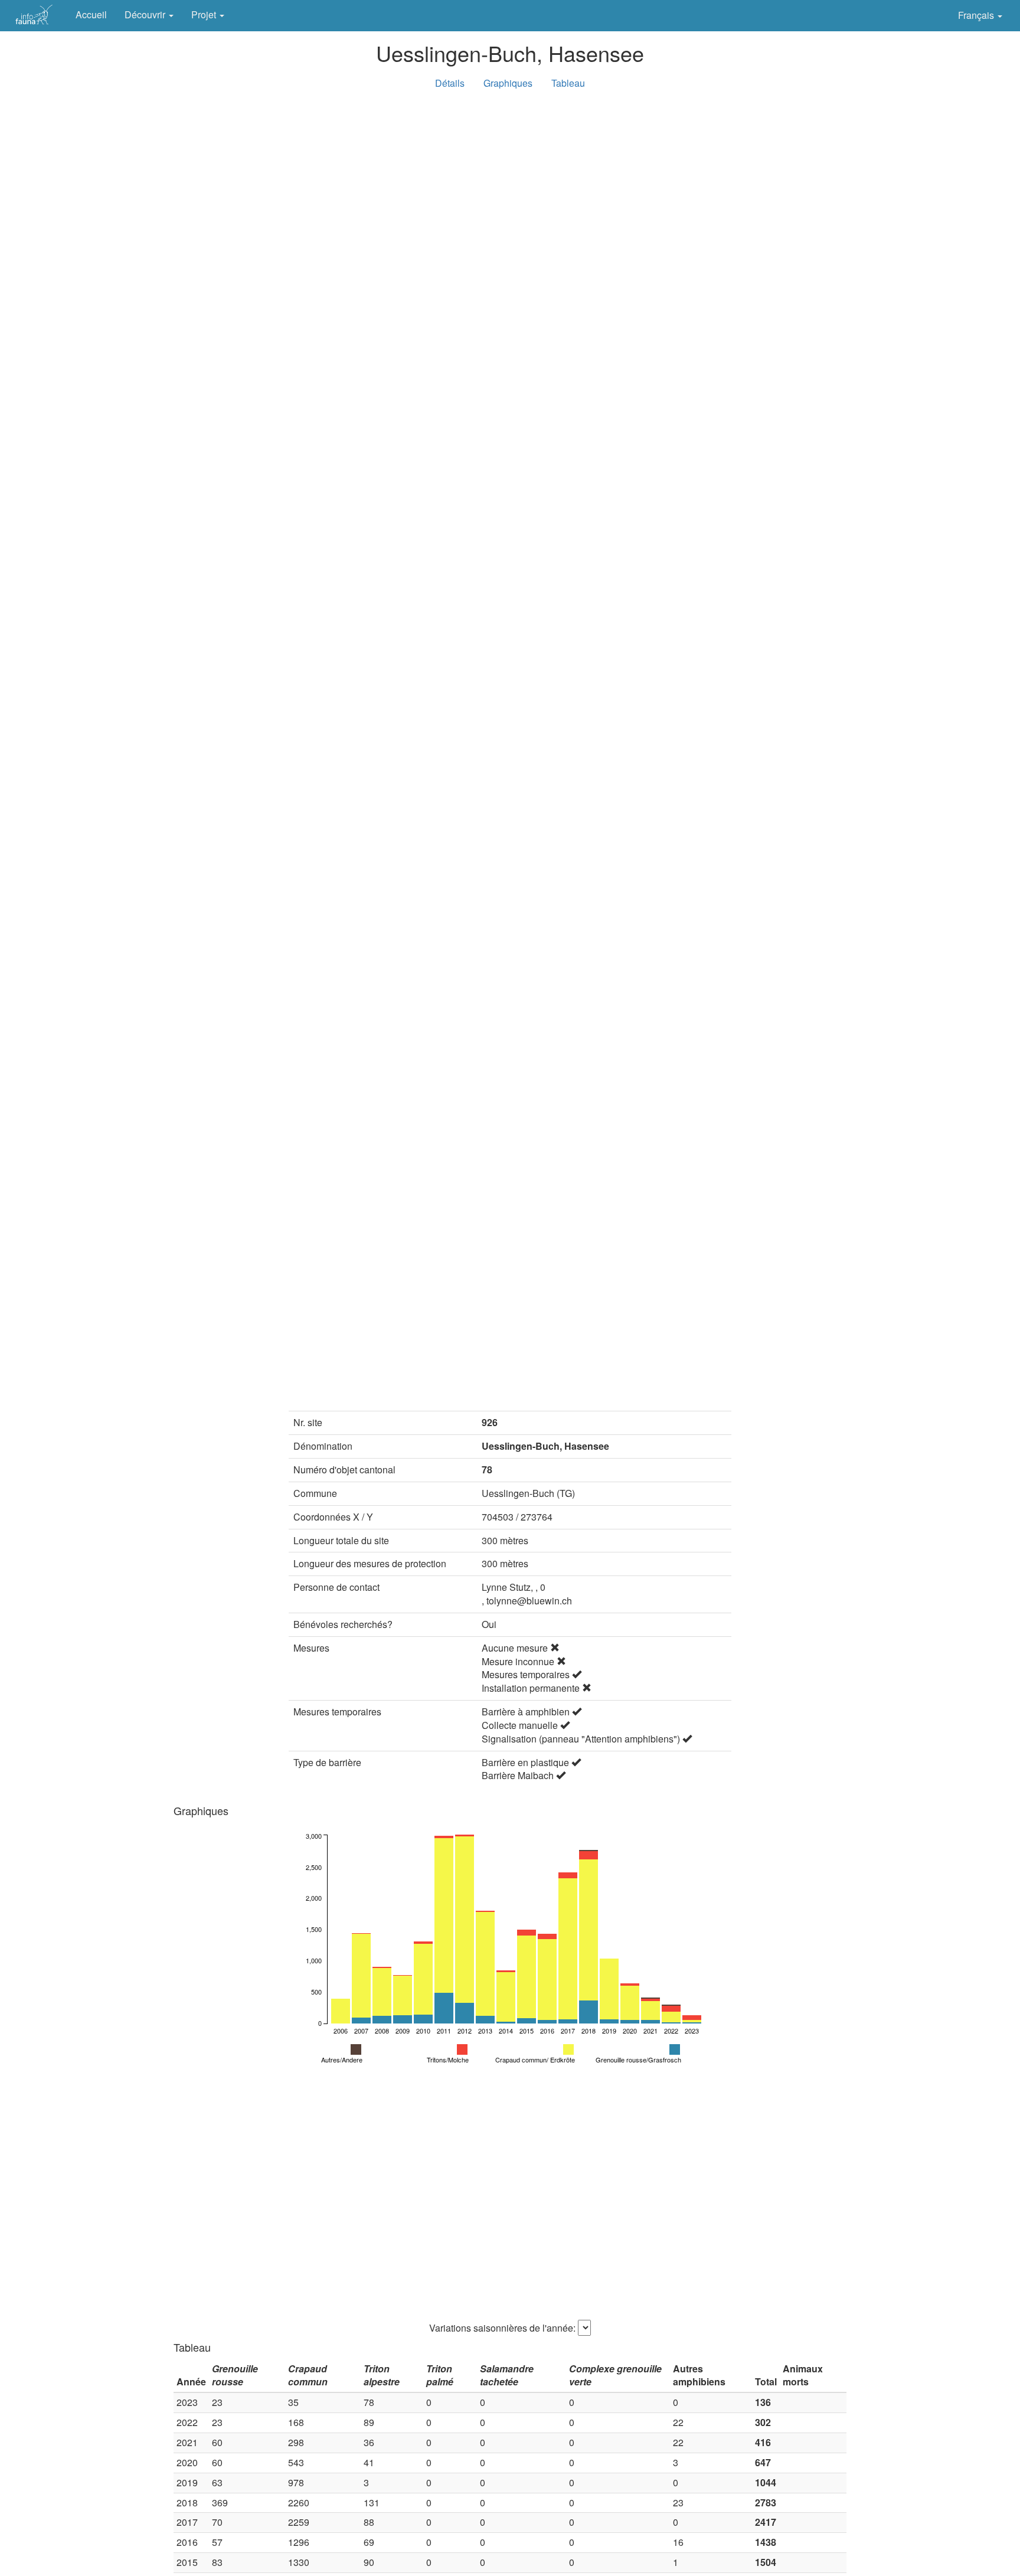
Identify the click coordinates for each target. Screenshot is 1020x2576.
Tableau (568, 83)
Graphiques (508, 83)
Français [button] (977, 15)
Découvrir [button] (146, 14)
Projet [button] (205, 14)
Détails (450, 83)
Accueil (91, 14)
